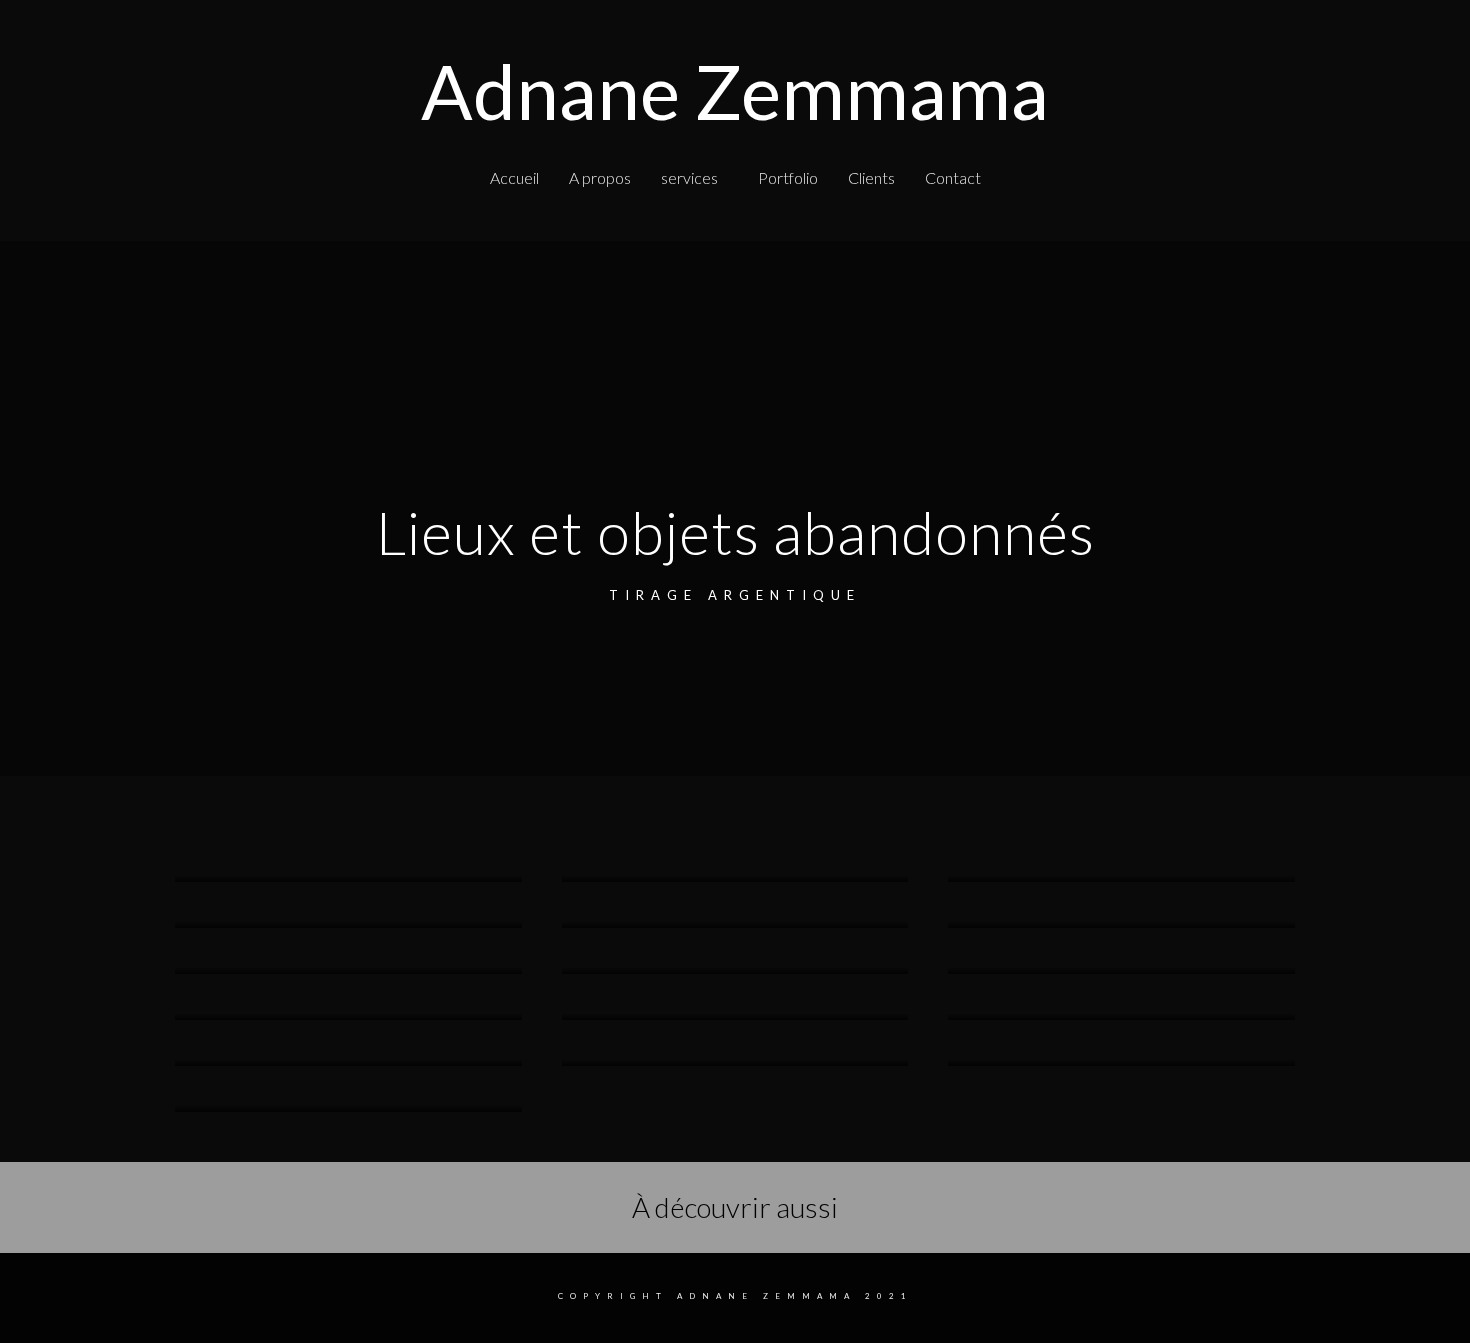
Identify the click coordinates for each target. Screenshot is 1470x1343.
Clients (871, 177)
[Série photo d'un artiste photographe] (735, 879)
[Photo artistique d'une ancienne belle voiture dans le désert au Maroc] (1121, 879)
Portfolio (788, 177)
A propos (600, 177)
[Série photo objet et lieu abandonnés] (735, 925)
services (689, 177)
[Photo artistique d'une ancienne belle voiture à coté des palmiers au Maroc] (348, 879)
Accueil (514, 177)
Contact (953, 177)
